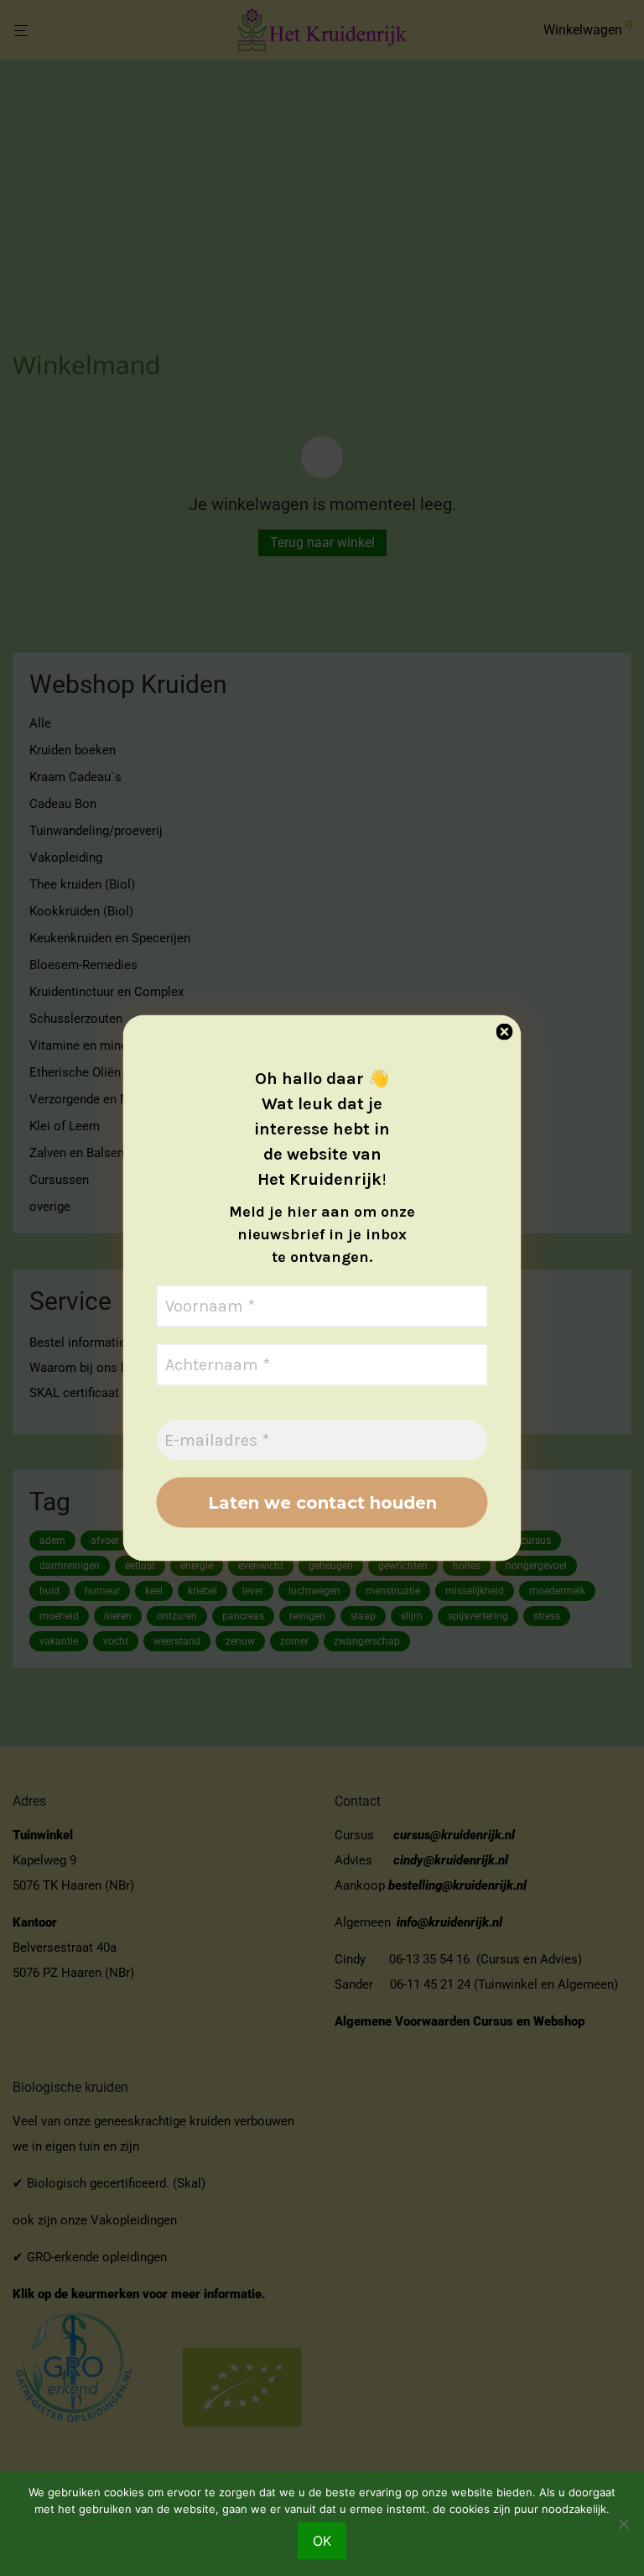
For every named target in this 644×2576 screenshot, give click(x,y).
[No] (623, 2524)
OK (322, 2541)
